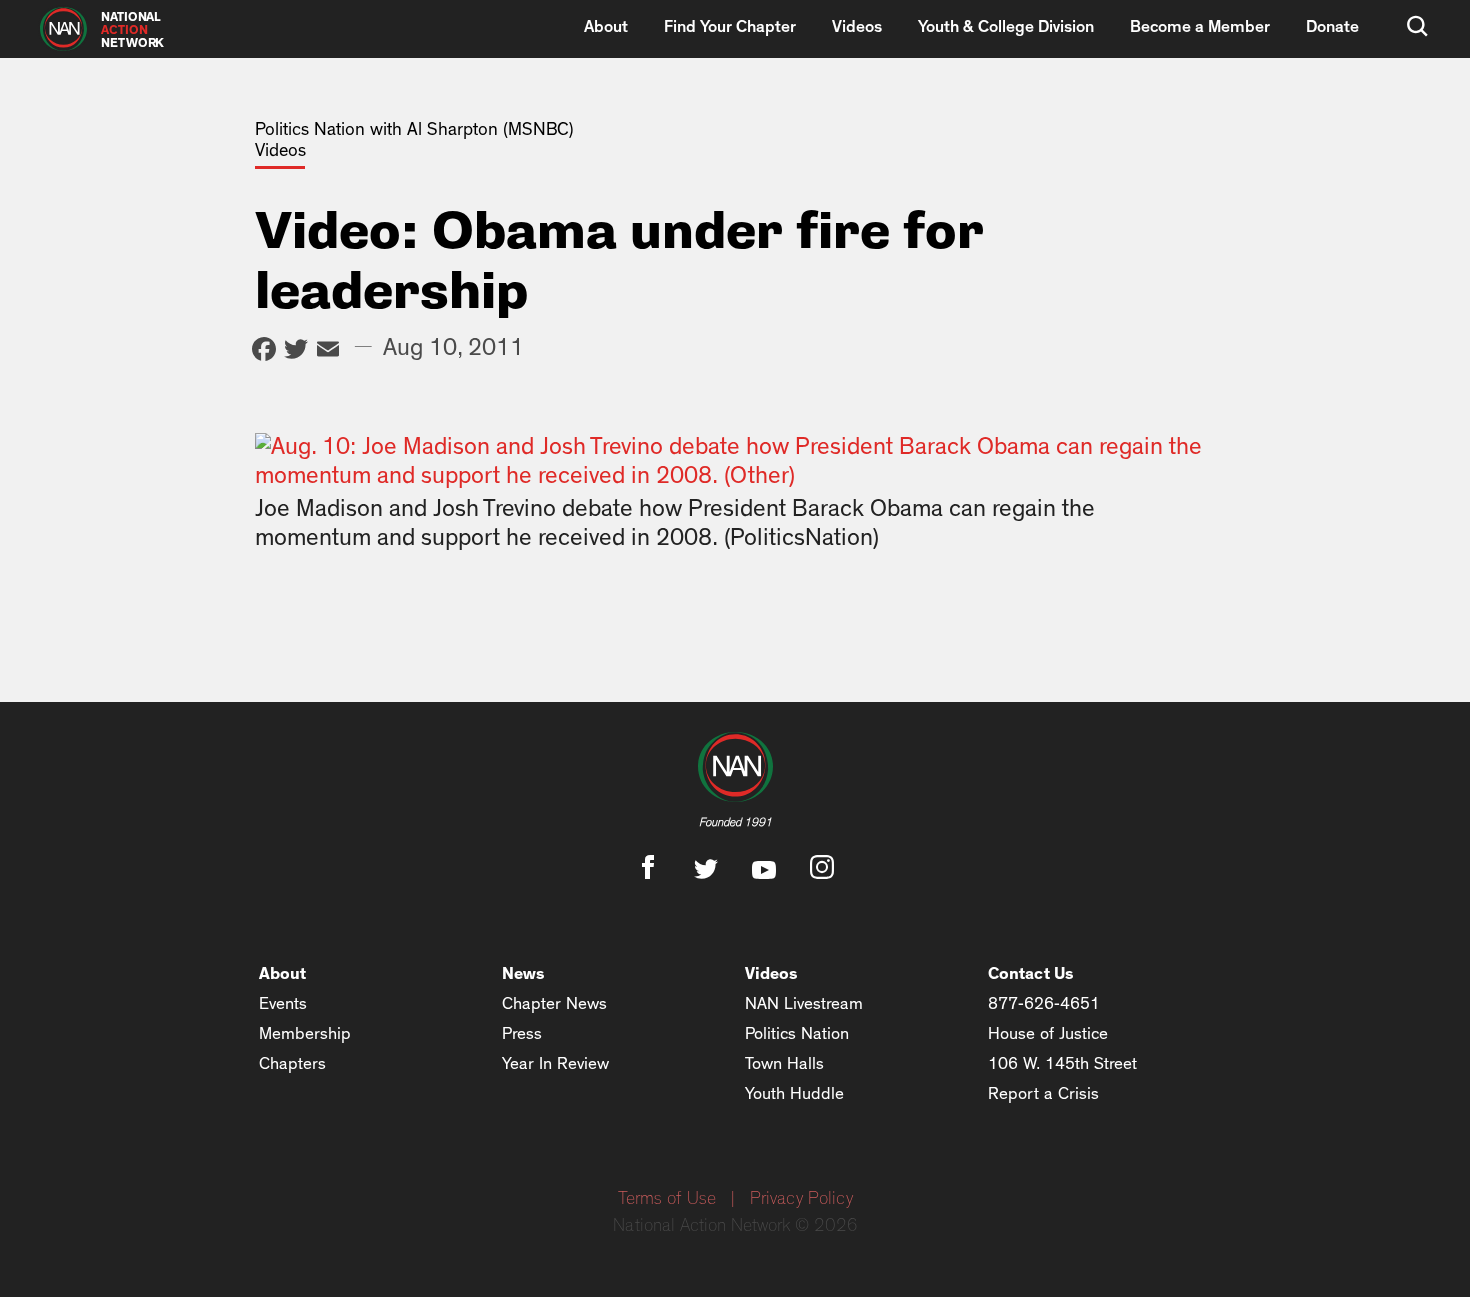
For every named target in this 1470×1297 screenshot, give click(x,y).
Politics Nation (797, 1033)
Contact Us (1031, 973)
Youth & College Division (1006, 26)
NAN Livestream (804, 1003)
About (606, 26)
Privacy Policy (801, 1199)
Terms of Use (667, 1199)
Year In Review (555, 1063)
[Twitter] (296, 351)
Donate (1332, 26)
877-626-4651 (1044, 1003)
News (523, 973)
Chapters (292, 1063)
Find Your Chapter (730, 26)
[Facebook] (264, 351)
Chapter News (554, 1003)
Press (522, 1033)
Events (283, 1003)
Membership (305, 1033)
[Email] (328, 351)
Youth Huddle (794, 1093)
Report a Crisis (1043, 1093)
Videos (857, 26)
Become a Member (1200, 26)
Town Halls (784, 1063)
